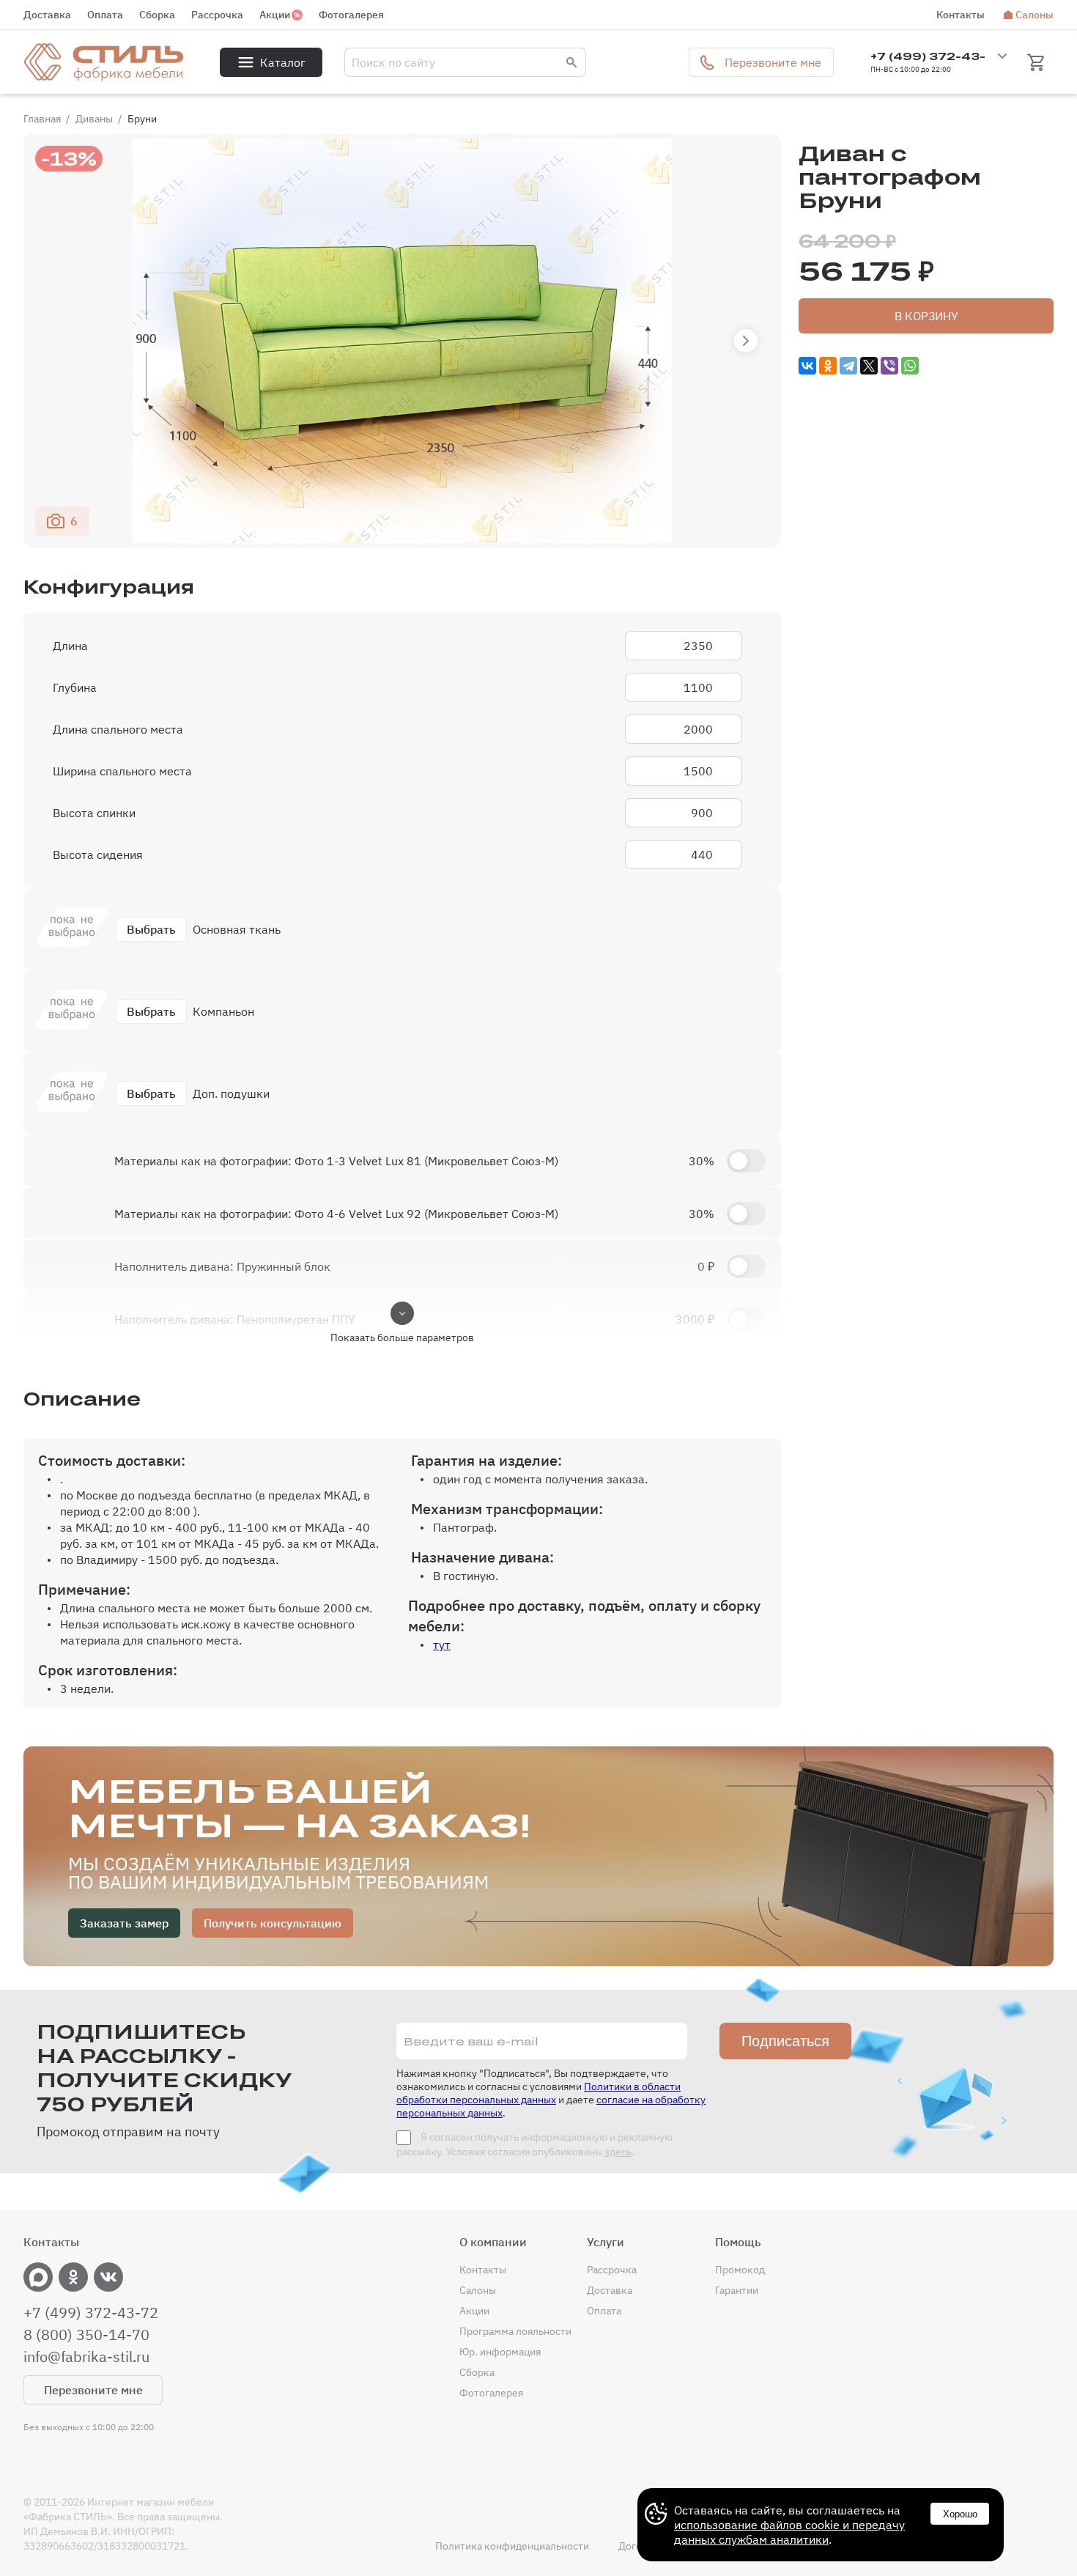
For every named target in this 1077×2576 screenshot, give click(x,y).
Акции (275, 15)
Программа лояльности (515, 2331)
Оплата (105, 15)
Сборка (157, 15)
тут (442, 1645)
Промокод (740, 2270)
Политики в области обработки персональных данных (538, 2093)
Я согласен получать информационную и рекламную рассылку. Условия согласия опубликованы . (534, 2144)
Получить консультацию (273, 1923)
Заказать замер (124, 1923)
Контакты (961, 15)
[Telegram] (848, 366)
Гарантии (737, 2290)
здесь (618, 2152)
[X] (869, 366)
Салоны (1035, 15)
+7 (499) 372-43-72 (91, 2313)
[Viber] (889, 366)
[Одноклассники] (828, 366)
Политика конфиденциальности (512, 2546)
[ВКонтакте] (807, 366)
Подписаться (785, 2041)
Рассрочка (217, 15)
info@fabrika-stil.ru (86, 2357)
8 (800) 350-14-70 (86, 2335)
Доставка (47, 15)
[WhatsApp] (910, 366)
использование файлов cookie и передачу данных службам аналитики (789, 2532)
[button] (746, 341)
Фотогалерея (351, 15)
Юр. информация (500, 2352)
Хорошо (960, 2514)
